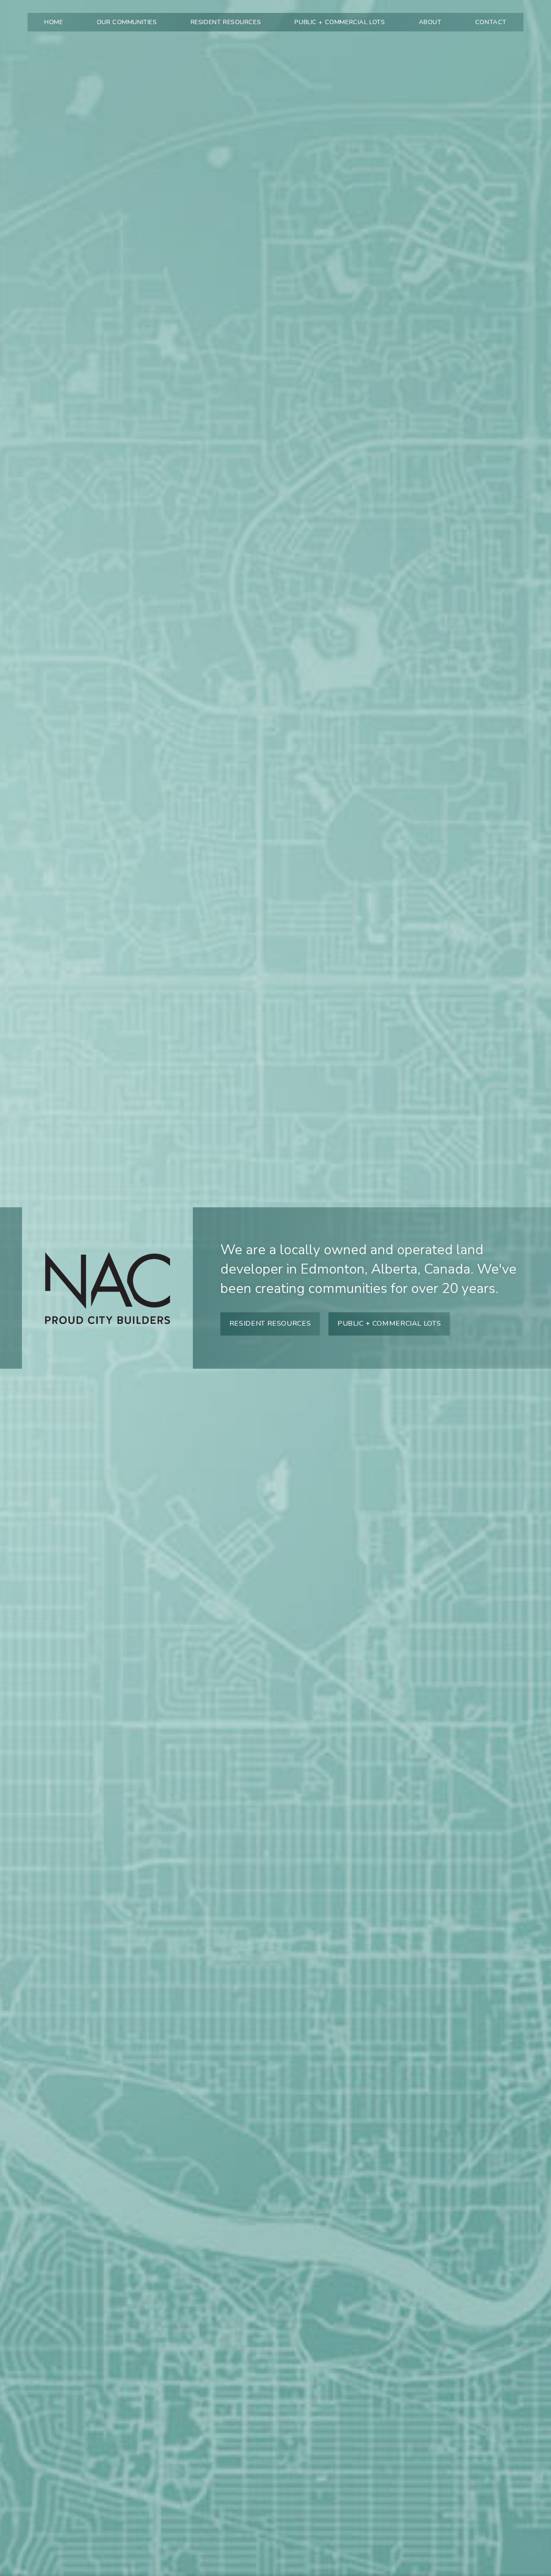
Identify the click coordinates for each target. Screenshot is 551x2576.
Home (54, 22)
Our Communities (127, 22)
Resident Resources (226, 22)
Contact (491, 22)
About (430, 22)
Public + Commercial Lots (340, 22)
